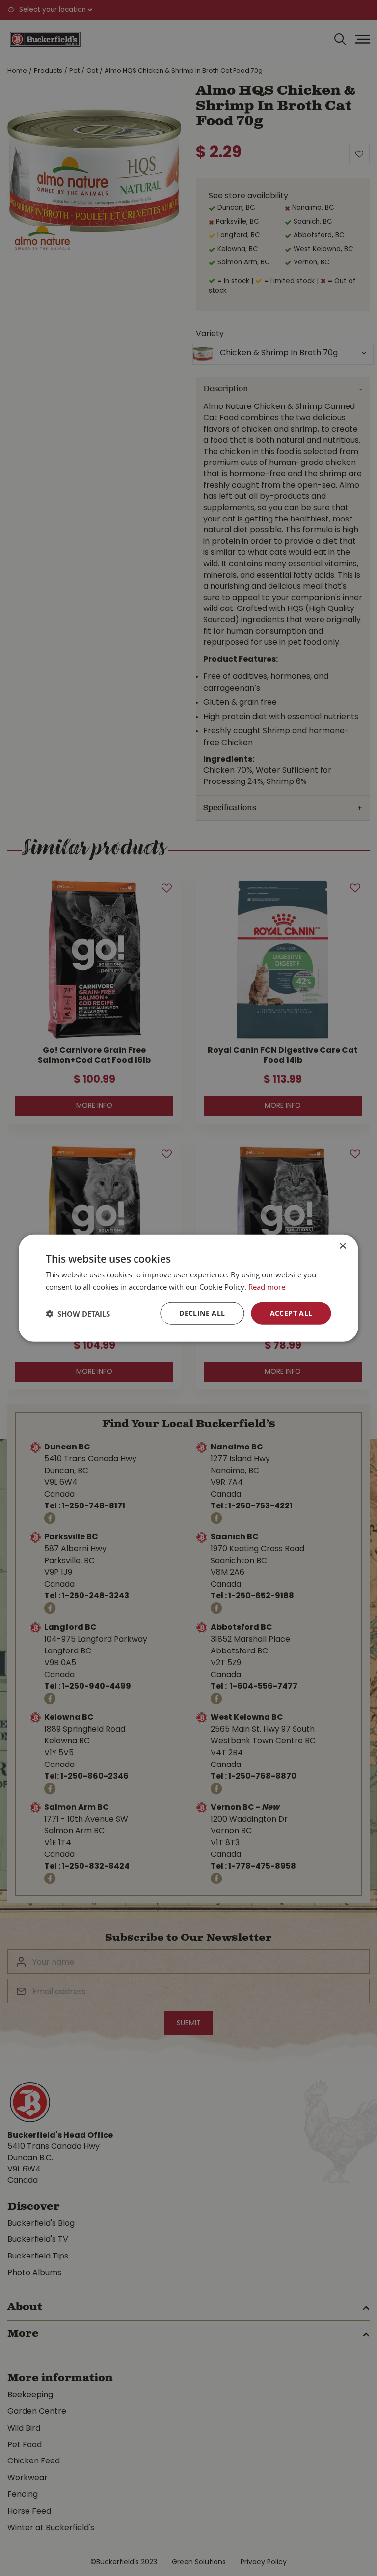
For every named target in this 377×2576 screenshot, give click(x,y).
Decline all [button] (202, 1313)
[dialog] (188, 1288)
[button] (78, 1313)
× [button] (342, 1246)
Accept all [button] (291, 1313)
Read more (267, 1286)
